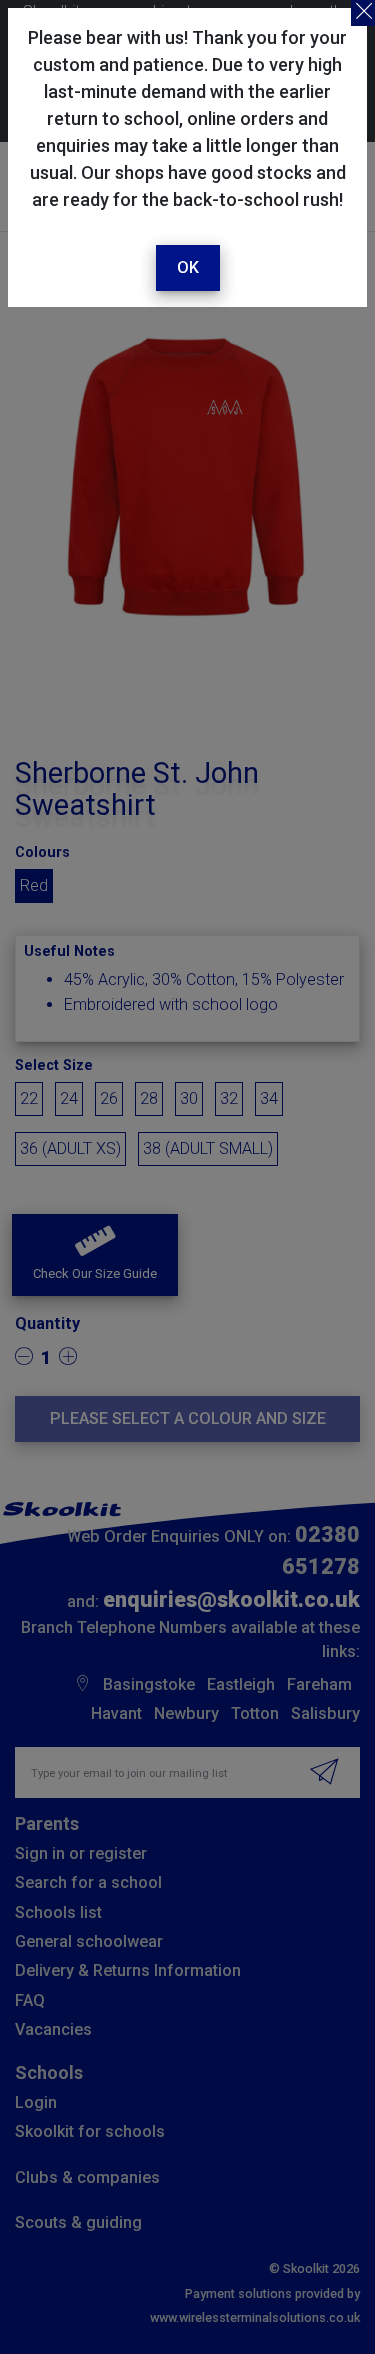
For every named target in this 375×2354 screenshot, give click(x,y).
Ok (188, 267)
